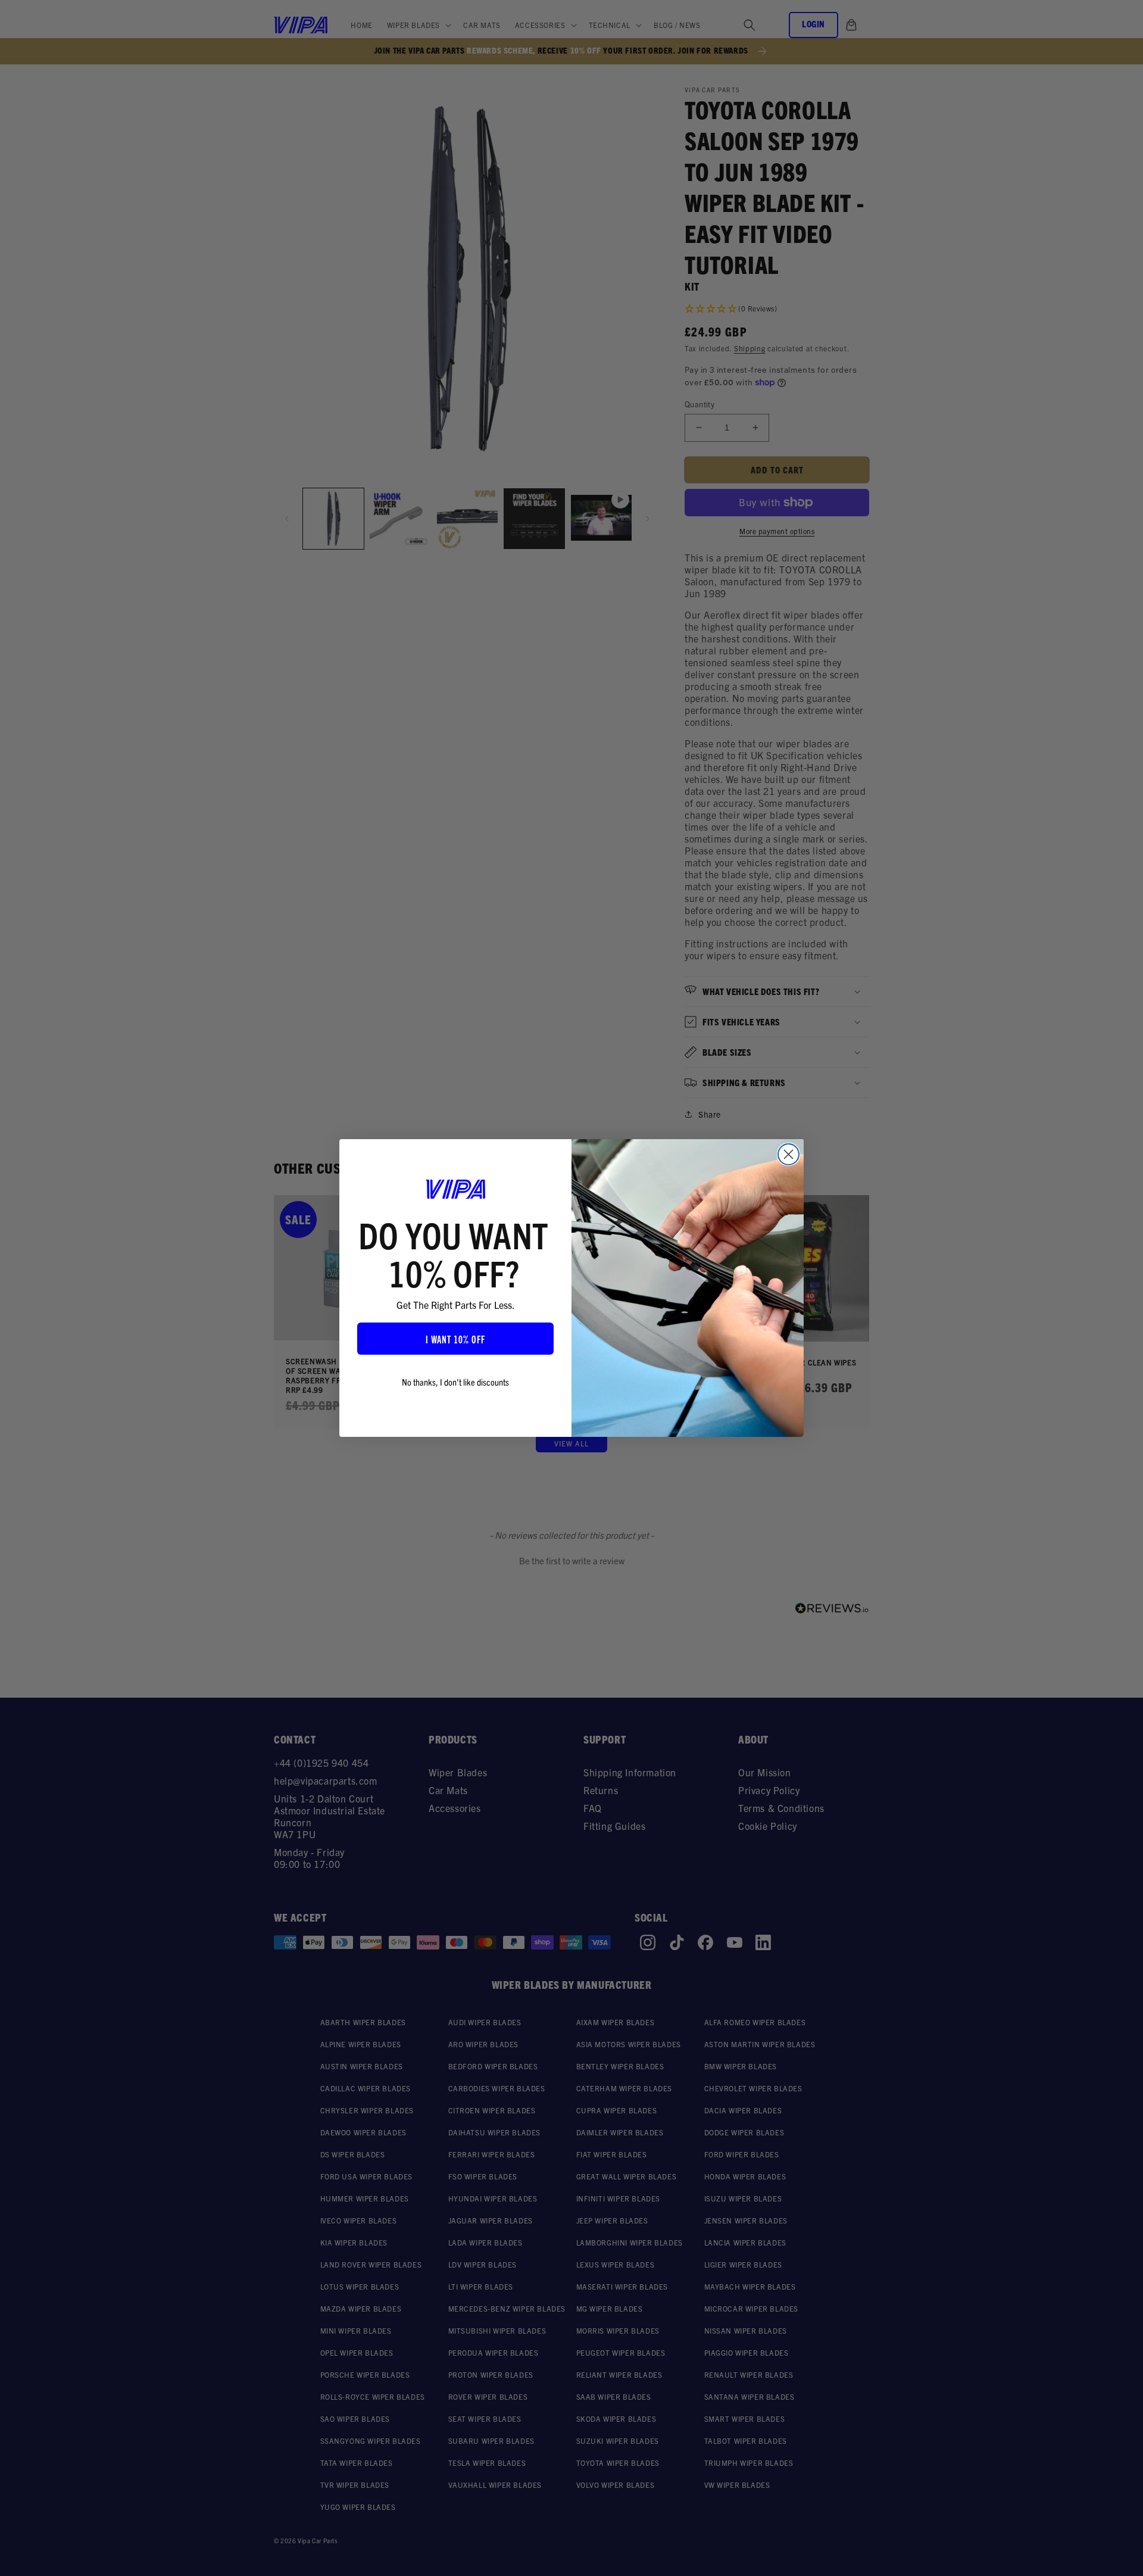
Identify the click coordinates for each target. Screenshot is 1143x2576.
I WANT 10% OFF (455, 1339)
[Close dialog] (788, 1154)
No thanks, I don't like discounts (455, 1381)
